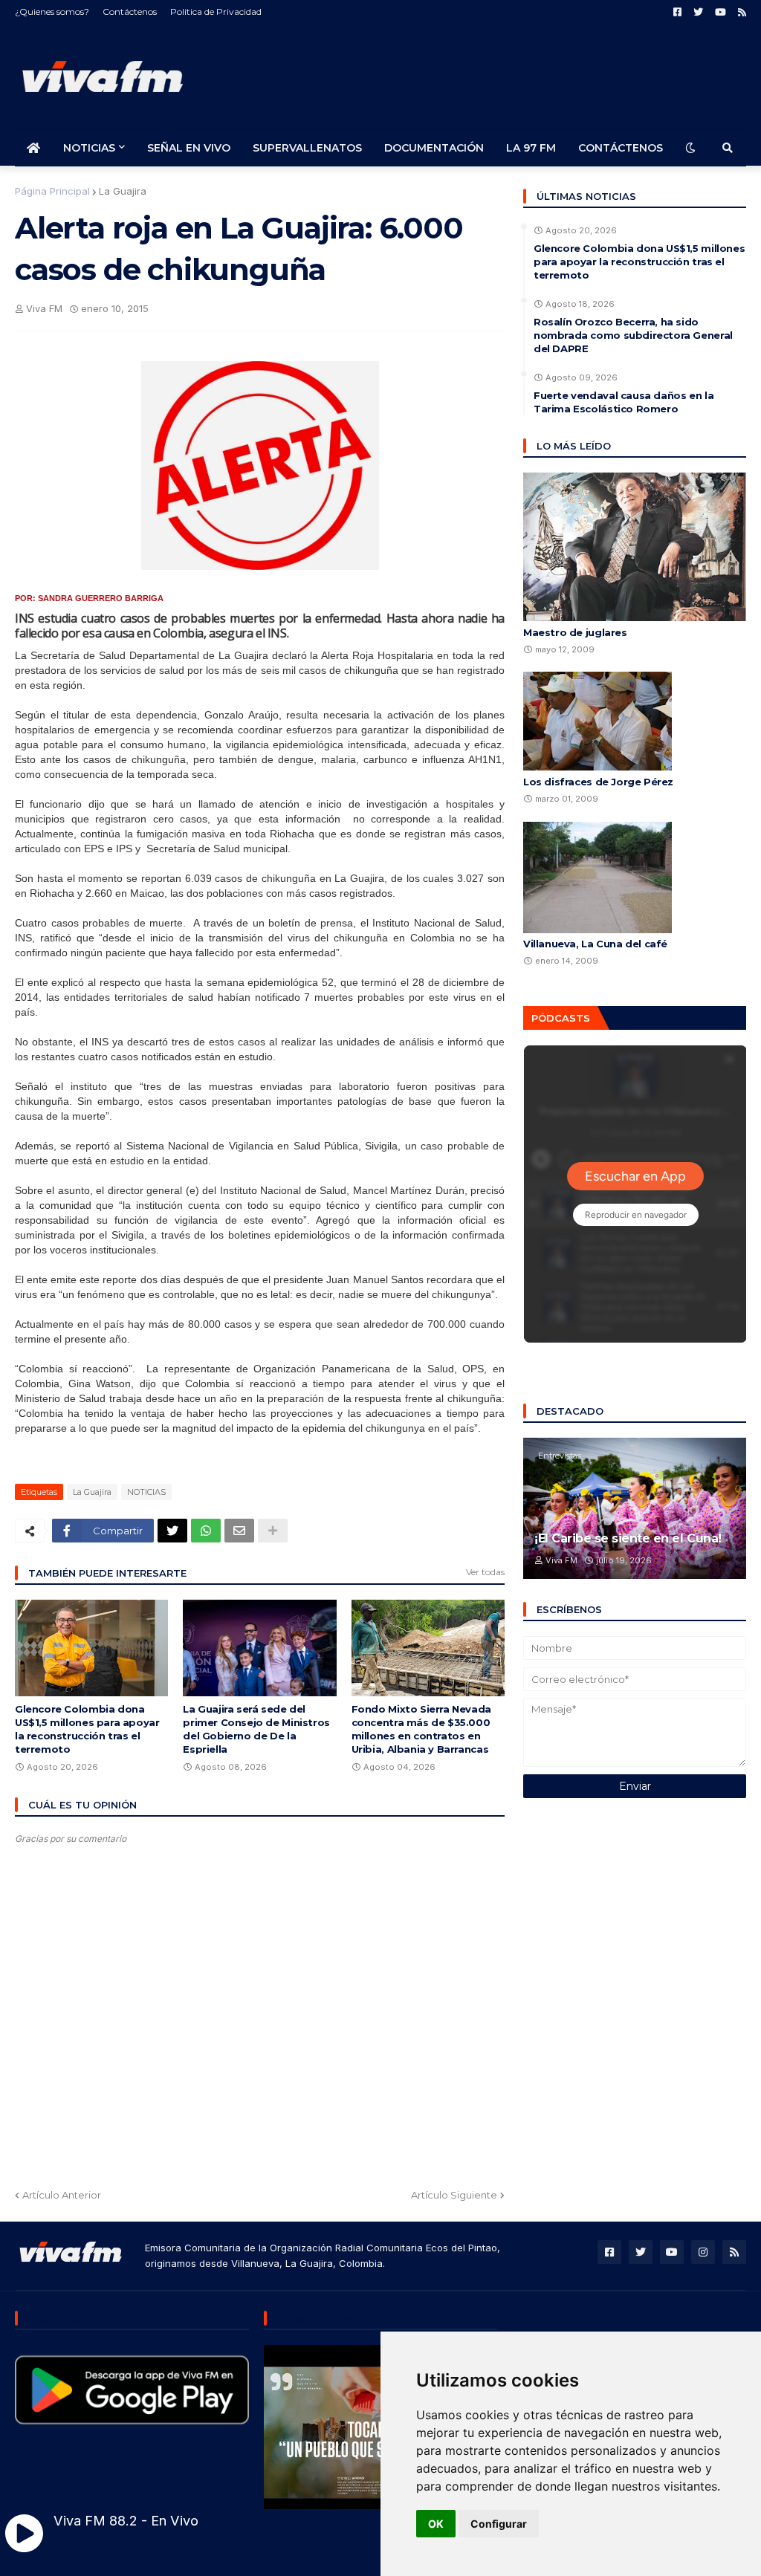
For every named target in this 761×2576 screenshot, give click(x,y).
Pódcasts (561, 1018)
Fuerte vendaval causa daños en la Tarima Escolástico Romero (624, 402)
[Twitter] (172, 1531)
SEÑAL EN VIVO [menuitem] (189, 148)
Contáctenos (130, 12)
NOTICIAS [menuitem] (89, 148)
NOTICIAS (146, 1492)
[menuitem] (33, 148)
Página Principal (52, 191)
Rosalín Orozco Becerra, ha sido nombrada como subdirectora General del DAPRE (633, 335)
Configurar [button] (499, 2524)
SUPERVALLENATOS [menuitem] (307, 148)
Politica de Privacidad (216, 12)
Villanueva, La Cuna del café (595, 944)
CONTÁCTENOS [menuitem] (621, 148)
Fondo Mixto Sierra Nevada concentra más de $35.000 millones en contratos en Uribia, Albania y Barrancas (421, 1729)
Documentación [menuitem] (434, 148)
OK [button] (436, 2524)
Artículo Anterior (62, 2195)
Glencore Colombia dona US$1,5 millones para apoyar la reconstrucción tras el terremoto (87, 1729)
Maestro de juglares (575, 632)
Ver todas (485, 1572)
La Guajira (123, 191)
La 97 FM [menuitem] (531, 148)
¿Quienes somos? (52, 12)
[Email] (239, 1531)
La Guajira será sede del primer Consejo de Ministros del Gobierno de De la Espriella (256, 1729)
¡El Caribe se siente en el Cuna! (628, 1538)
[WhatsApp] (206, 1531)
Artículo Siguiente (454, 2195)
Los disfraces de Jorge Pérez (598, 782)
